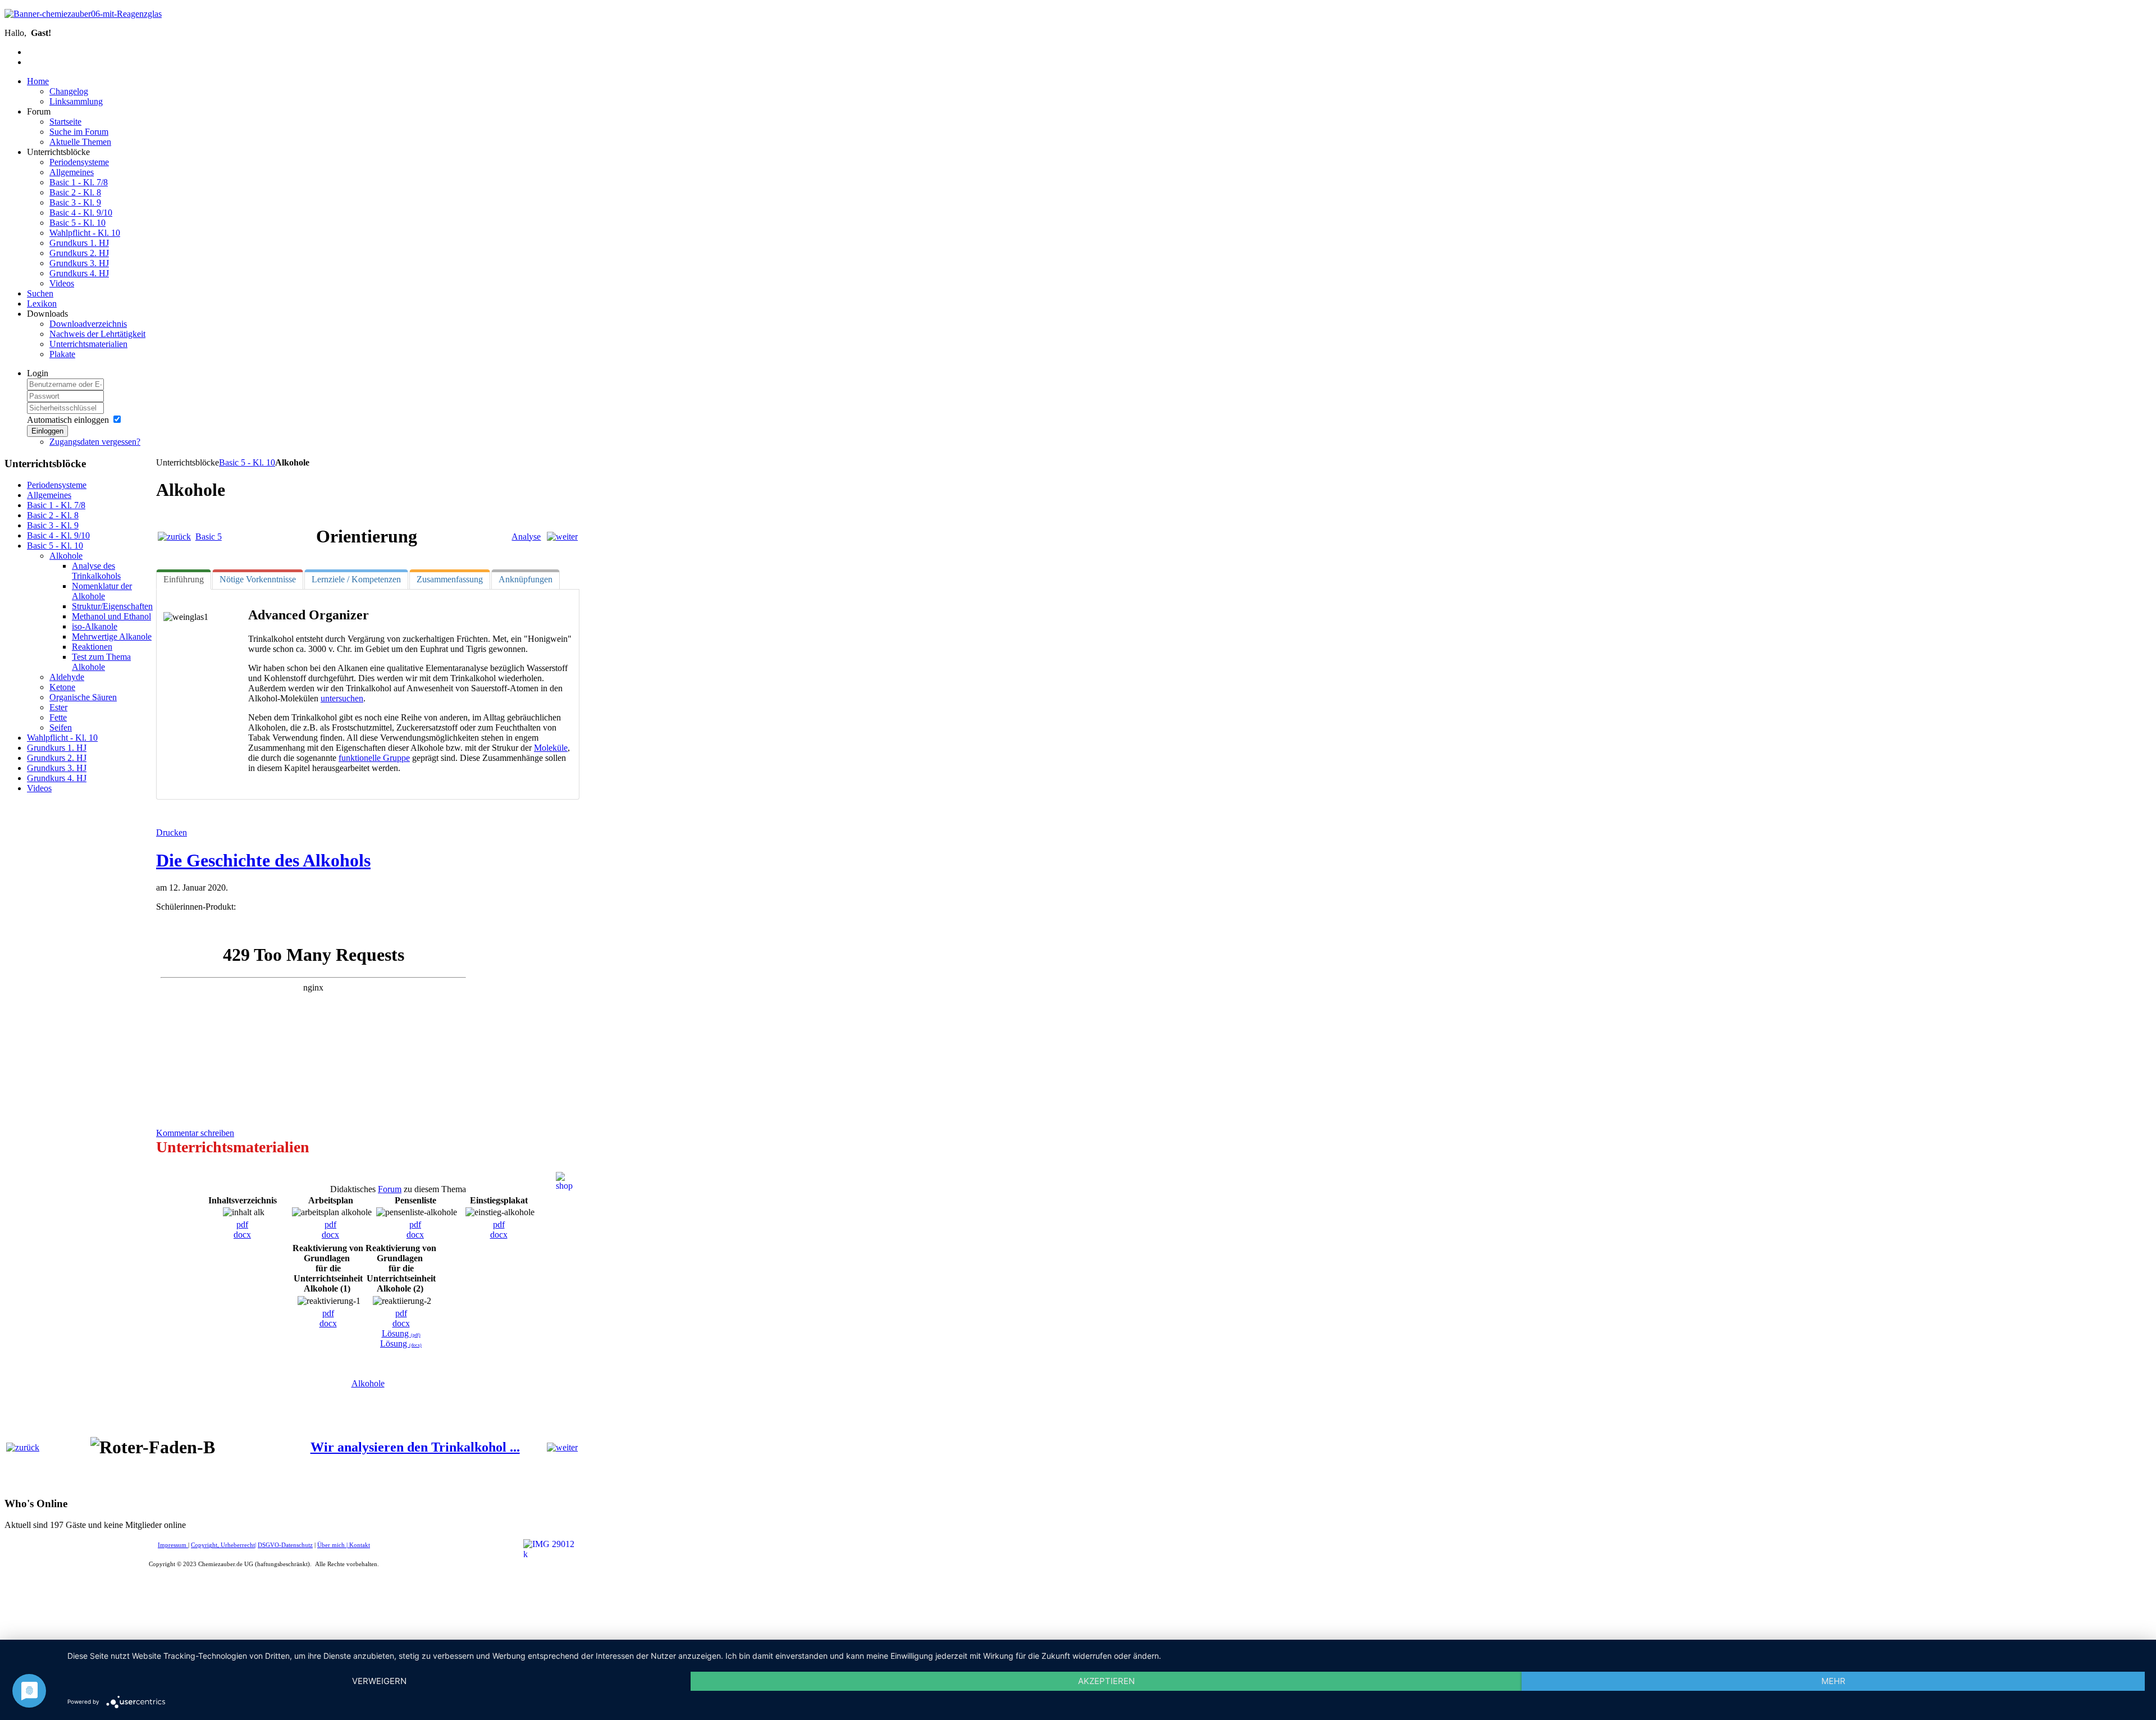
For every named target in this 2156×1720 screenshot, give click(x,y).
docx (242, 1235)
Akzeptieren (1106, 1681)
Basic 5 (209, 537)
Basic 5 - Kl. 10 (247, 462)
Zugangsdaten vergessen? (95, 442)
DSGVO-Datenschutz (285, 1545)
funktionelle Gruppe (374, 758)
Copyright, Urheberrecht (223, 1545)
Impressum (173, 1545)
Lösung (401, 1333)
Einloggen (47, 431)
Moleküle (551, 748)
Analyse (526, 537)
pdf (242, 1224)
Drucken (172, 832)
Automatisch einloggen (68, 420)
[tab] (184, 580)
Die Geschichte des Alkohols (263, 860)
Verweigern (379, 1681)
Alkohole (368, 1383)
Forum (390, 1189)
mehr (1833, 1681)
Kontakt (360, 1545)
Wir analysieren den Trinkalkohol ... (415, 1447)
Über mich (331, 1545)
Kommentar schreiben (195, 1133)
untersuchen (342, 698)
